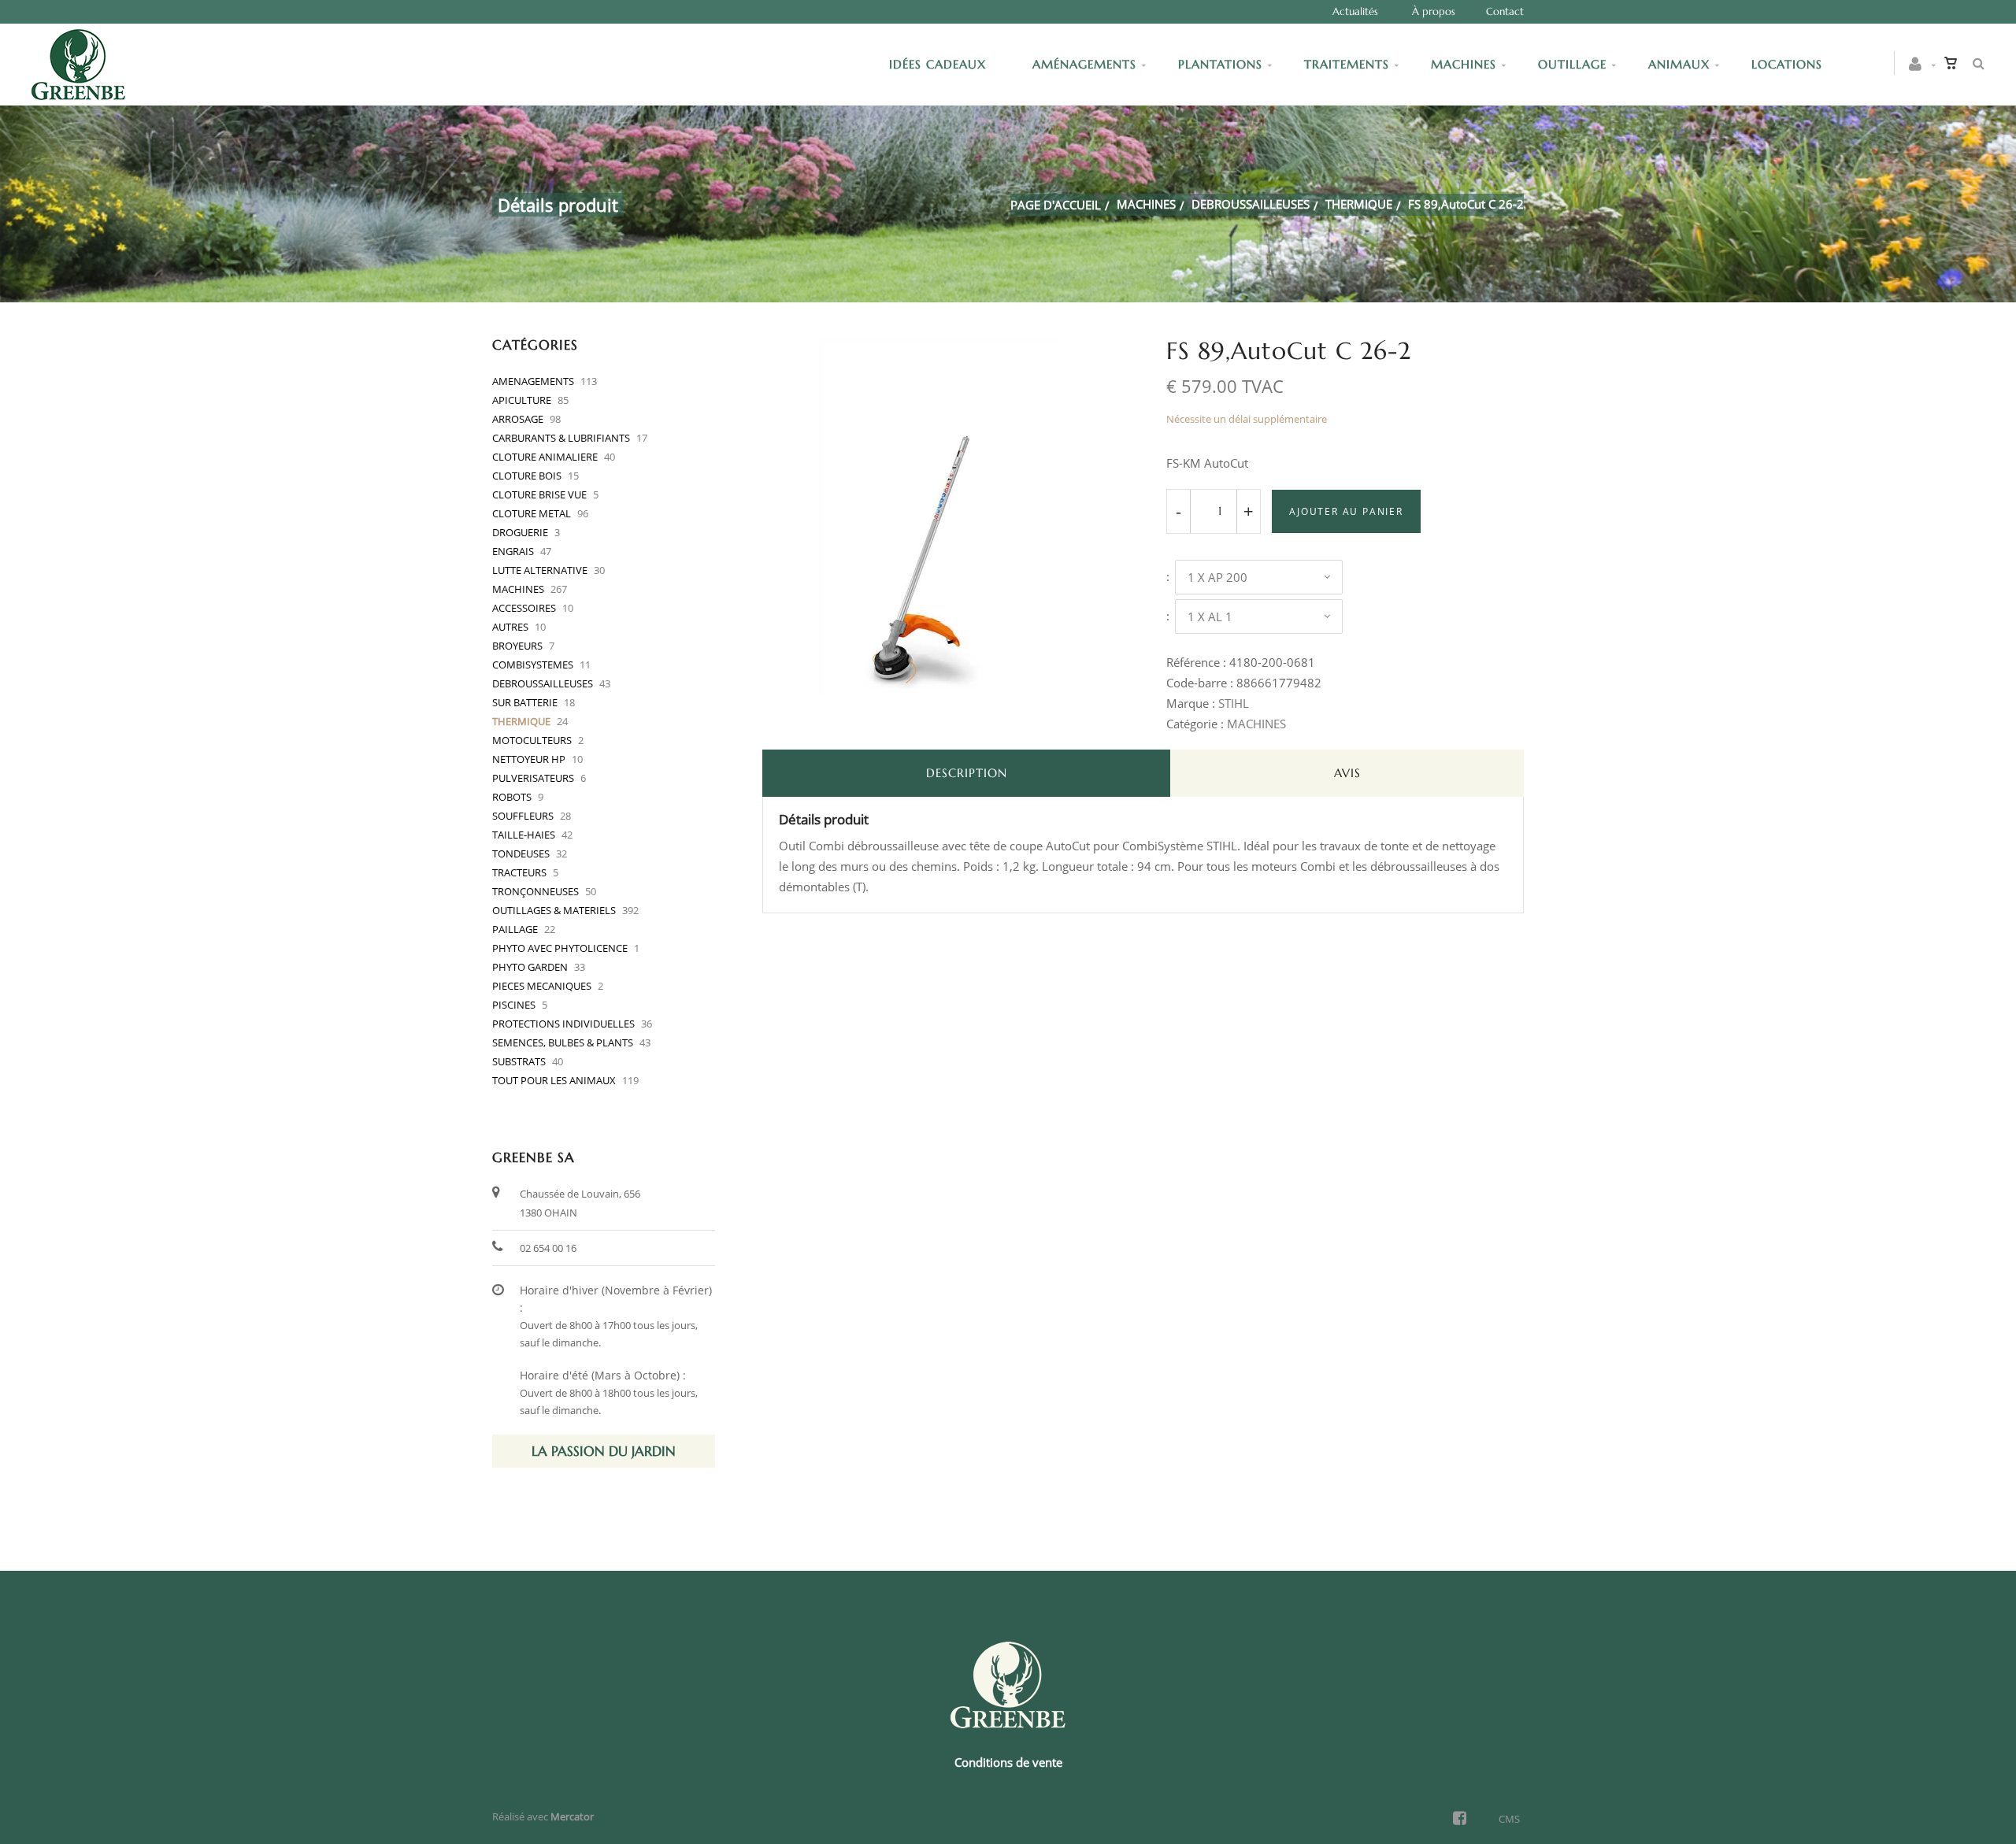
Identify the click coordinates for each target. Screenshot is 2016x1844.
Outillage (1572, 64)
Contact (1505, 11)
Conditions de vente (1008, 1762)
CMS (1509, 1819)
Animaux (1679, 64)
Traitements (1347, 64)
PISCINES (514, 1005)
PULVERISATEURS (533, 778)
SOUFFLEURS (523, 816)
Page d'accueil (1056, 205)
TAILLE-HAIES (524, 835)
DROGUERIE (520, 532)
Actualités (1355, 11)
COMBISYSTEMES (533, 665)
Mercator (572, 1816)
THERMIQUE (1359, 204)
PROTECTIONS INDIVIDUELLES (563, 1024)
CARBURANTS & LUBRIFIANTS (561, 438)
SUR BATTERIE (525, 702)
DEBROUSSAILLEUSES (1251, 204)
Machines (1464, 64)
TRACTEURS (519, 872)
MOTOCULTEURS (532, 740)
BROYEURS (517, 646)
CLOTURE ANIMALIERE (545, 457)
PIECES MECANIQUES (542, 986)
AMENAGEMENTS (533, 381)
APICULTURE (522, 400)
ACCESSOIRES (524, 608)
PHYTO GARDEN (530, 967)
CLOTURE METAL (532, 513)
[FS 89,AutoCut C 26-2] (941, 349)
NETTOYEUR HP (529, 759)
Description (967, 773)
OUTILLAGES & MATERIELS (554, 910)
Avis (1347, 773)
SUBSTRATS (519, 1061)
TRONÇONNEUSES (535, 891)
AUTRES (510, 627)
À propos (1434, 11)
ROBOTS (512, 797)
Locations (1787, 64)
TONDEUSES (521, 853)
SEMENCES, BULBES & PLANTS (563, 1042)
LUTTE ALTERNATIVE (540, 570)
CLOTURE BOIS (527, 476)
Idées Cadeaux (940, 64)
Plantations (1220, 64)
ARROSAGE (518, 419)
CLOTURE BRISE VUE (539, 494)
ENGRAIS (513, 551)
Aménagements (1084, 64)
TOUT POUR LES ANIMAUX (554, 1080)
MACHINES (1146, 204)
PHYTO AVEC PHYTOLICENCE (560, 948)
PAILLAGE (515, 929)
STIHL (1234, 703)
